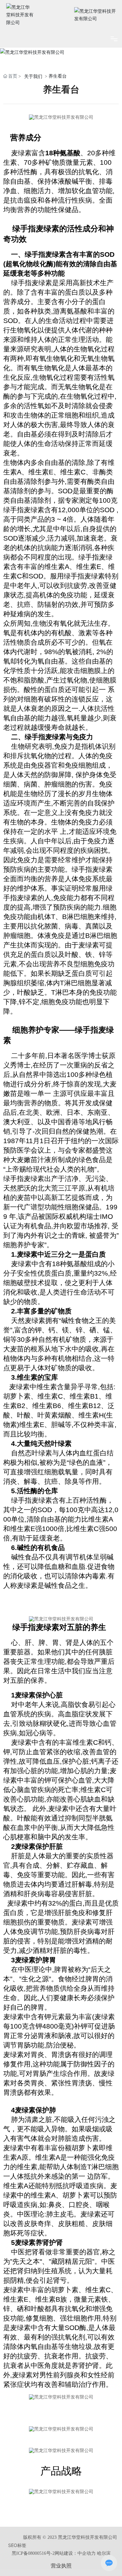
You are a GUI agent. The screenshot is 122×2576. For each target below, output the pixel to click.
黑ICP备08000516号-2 (33, 2553)
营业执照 (61, 2566)
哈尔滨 (104, 2553)
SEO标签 (17, 2545)
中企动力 (87, 2553)
